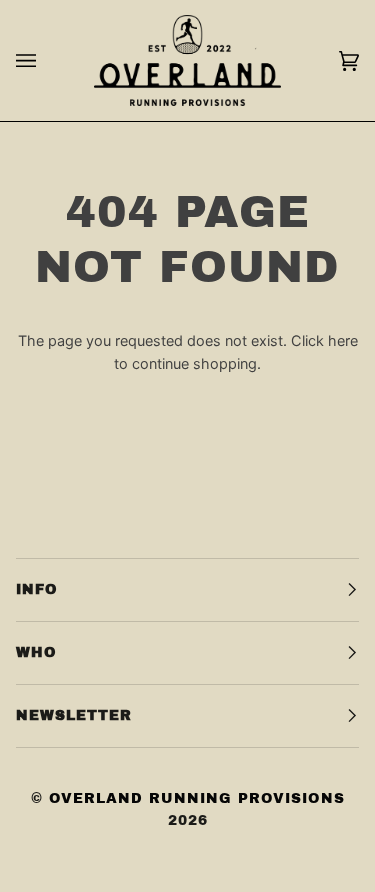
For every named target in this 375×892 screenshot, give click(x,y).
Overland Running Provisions (197, 798)
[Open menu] (46, 60)
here (343, 340)
